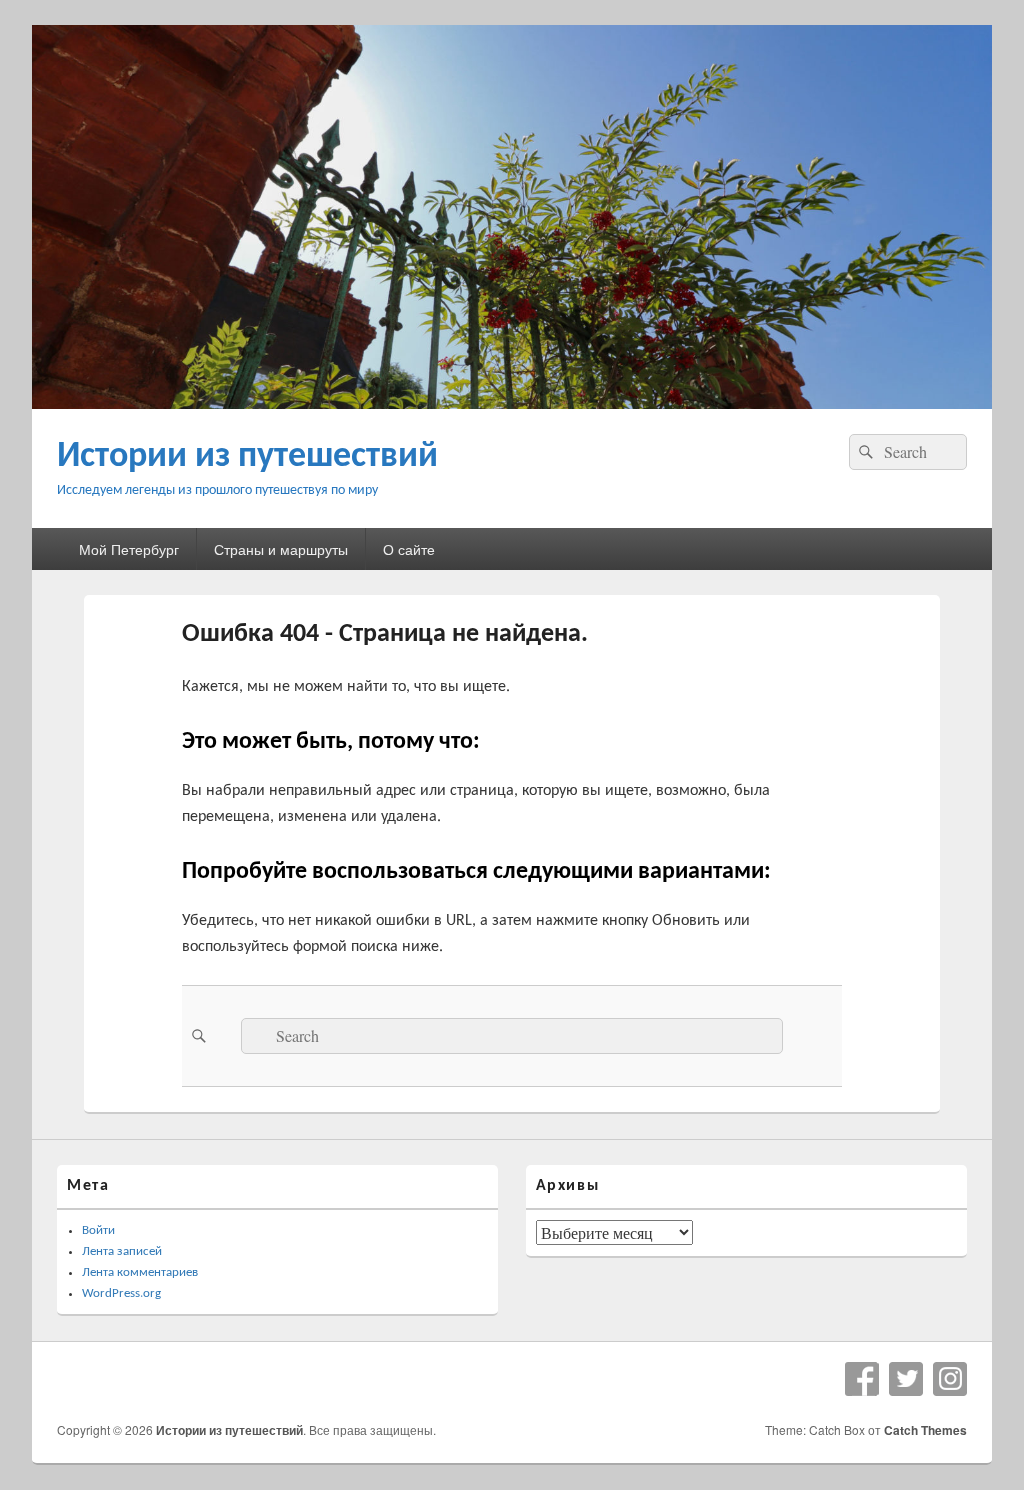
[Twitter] (906, 1379)
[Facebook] (862, 1379)
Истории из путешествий (247, 457)
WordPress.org (121, 1293)
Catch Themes (925, 1430)
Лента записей (122, 1251)
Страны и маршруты (281, 549)
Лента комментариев (140, 1272)
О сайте (409, 549)
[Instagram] (950, 1379)
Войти (98, 1230)
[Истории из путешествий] (512, 402)
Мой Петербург (129, 549)
